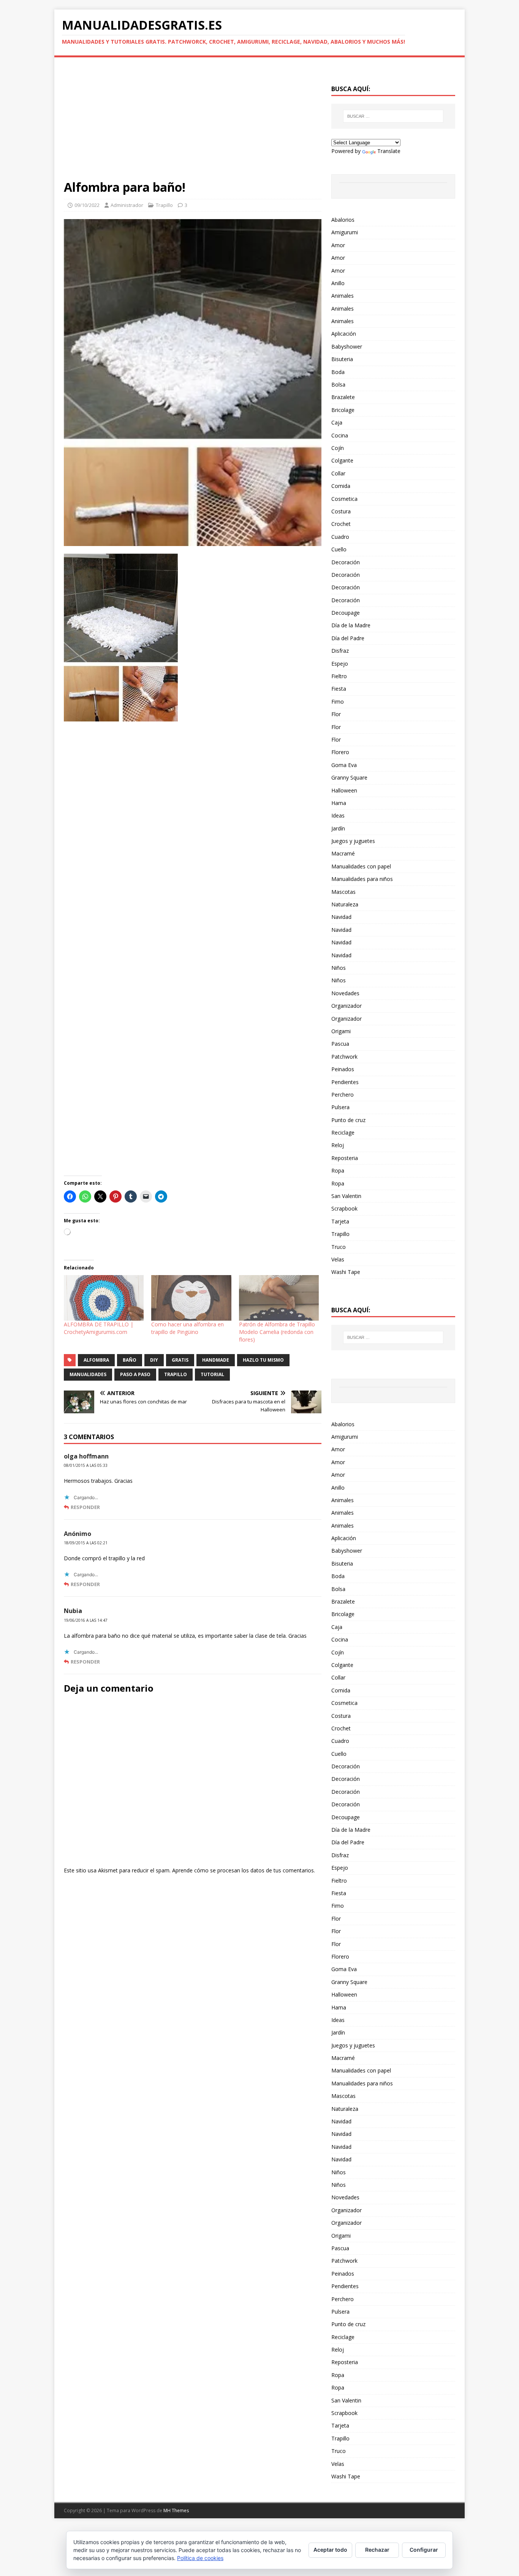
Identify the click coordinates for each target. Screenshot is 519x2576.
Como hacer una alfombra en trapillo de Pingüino (188, 1328)
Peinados (343, 1069)
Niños (339, 968)
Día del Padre (348, 638)
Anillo (338, 283)
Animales (343, 296)
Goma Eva (344, 765)
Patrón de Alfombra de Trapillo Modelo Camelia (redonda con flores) (277, 1332)
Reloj (338, 1145)
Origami (341, 1031)
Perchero (343, 1095)
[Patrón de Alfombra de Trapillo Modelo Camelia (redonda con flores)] (279, 1298)
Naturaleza (345, 904)
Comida (341, 486)
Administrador (127, 205)
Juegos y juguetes (353, 841)
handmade (216, 1360)
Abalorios (343, 220)
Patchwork (344, 1057)
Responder (85, 1507)
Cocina (340, 435)
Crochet (341, 524)
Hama (339, 803)
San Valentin (346, 1196)
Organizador (347, 1006)
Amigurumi (345, 232)
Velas (338, 1259)
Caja (337, 422)
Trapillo (164, 205)
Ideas (338, 815)
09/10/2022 (87, 205)
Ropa (338, 1170)
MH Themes (176, 2510)
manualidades (88, 1374)
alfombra (96, 1360)
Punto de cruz (348, 1120)
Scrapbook (344, 1208)
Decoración (346, 562)
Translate (389, 151)
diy (154, 1360)
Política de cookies (200, 2558)
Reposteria (345, 1158)
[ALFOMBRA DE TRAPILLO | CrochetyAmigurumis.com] (104, 1298)
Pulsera (340, 1107)
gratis (180, 1360)
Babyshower (347, 346)
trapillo (176, 1374)
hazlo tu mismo (263, 1360)
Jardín (338, 828)
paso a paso (135, 1374)
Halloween (344, 790)
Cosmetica (344, 499)
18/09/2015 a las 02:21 (86, 1543)
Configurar (424, 2550)
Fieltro (339, 676)
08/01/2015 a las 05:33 (86, 1465)
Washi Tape (346, 1272)
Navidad (341, 917)
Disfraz (340, 651)
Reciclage (343, 1133)
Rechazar (377, 2550)
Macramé (343, 853)
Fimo (338, 702)
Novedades (345, 993)
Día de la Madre (351, 625)
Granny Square (349, 777)
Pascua (340, 1044)
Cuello (339, 549)
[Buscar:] (393, 116)
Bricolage (343, 410)
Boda (338, 372)
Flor (336, 714)
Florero (340, 752)
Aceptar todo (330, 2550)
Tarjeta (340, 1221)
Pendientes (345, 1082)
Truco (339, 1247)
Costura (341, 511)
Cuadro (340, 537)
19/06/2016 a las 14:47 (86, 1620)
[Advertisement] (193, 123)
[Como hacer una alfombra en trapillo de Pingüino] (191, 1298)
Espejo (340, 664)
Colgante (342, 460)
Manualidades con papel (361, 866)
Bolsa (338, 384)
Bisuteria (342, 359)
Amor (338, 245)
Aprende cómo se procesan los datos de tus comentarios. (244, 1870)
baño (130, 1360)
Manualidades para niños (362, 879)
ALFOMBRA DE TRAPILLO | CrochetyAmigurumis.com (99, 1328)
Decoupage (346, 613)
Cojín (338, 448)
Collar (338, 473)
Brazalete (343, 397)
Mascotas (343, 892)
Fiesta (339, 689)
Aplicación (344, 334)
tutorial (212, 1374)
